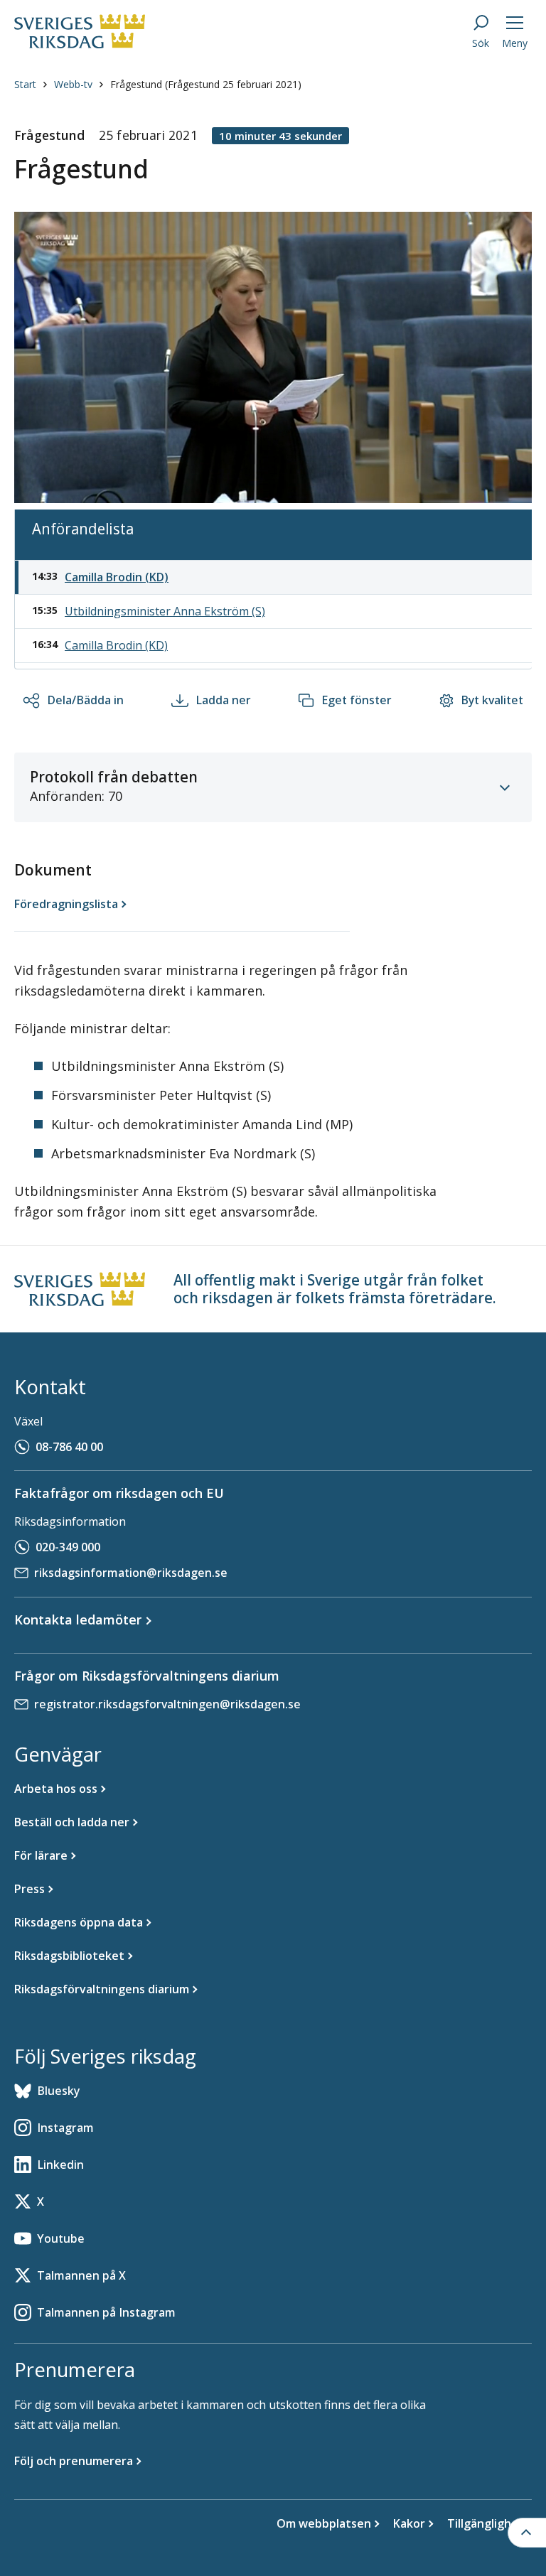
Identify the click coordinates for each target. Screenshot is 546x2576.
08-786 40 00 (69, 1447)
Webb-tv (73, 84)
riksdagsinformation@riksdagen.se (131, 1573)
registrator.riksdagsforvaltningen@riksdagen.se (167, 1704)
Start (25, 84)
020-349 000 (68, 1547)
